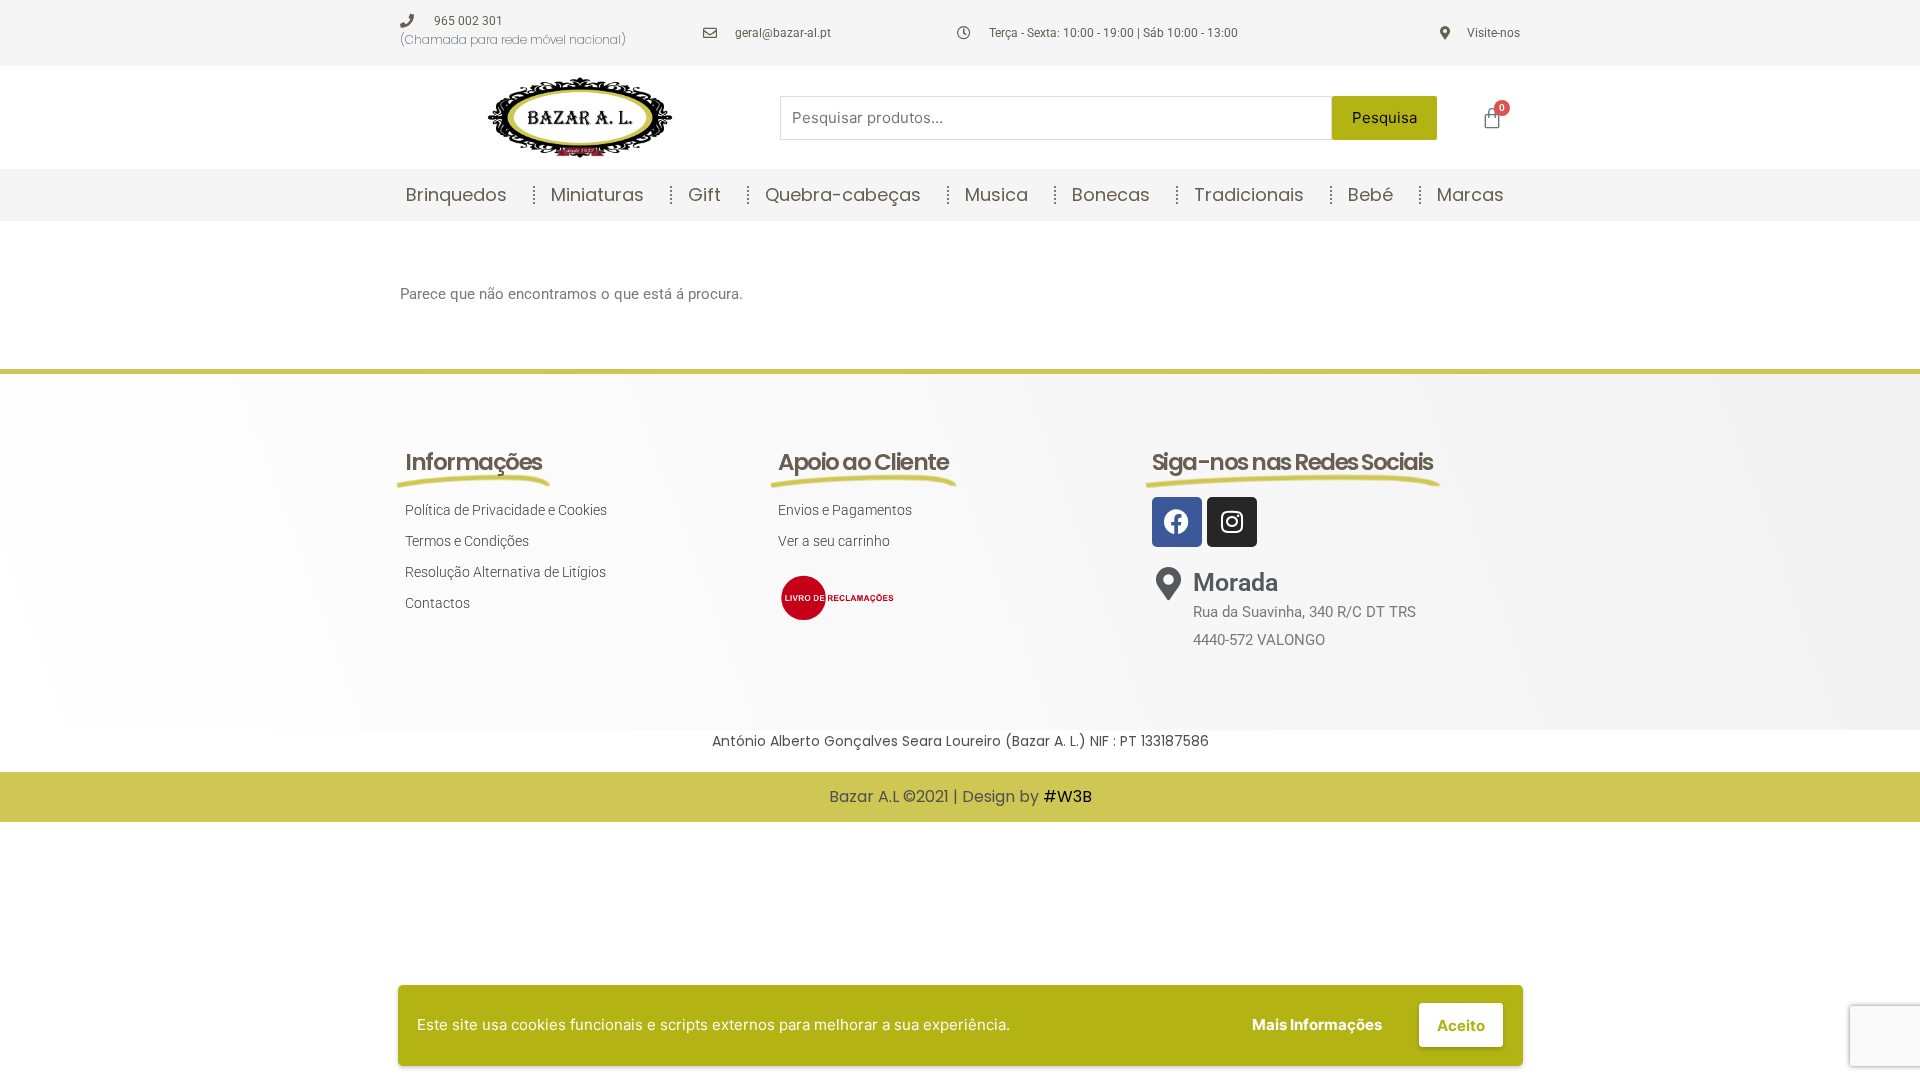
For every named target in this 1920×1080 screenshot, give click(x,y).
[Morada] (1168, 583)
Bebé (1370, 194)
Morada (1235, 582)
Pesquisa (1384, 117)
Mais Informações (1317, 1024)
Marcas (1470, 194)
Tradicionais (1249, 194)
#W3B (1067, 796)
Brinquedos (456, 194)
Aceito (1461, 1025)
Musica (996, 194)
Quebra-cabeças (843, 194)
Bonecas (1111, 194)
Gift (704, 194)
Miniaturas (597, 194)
